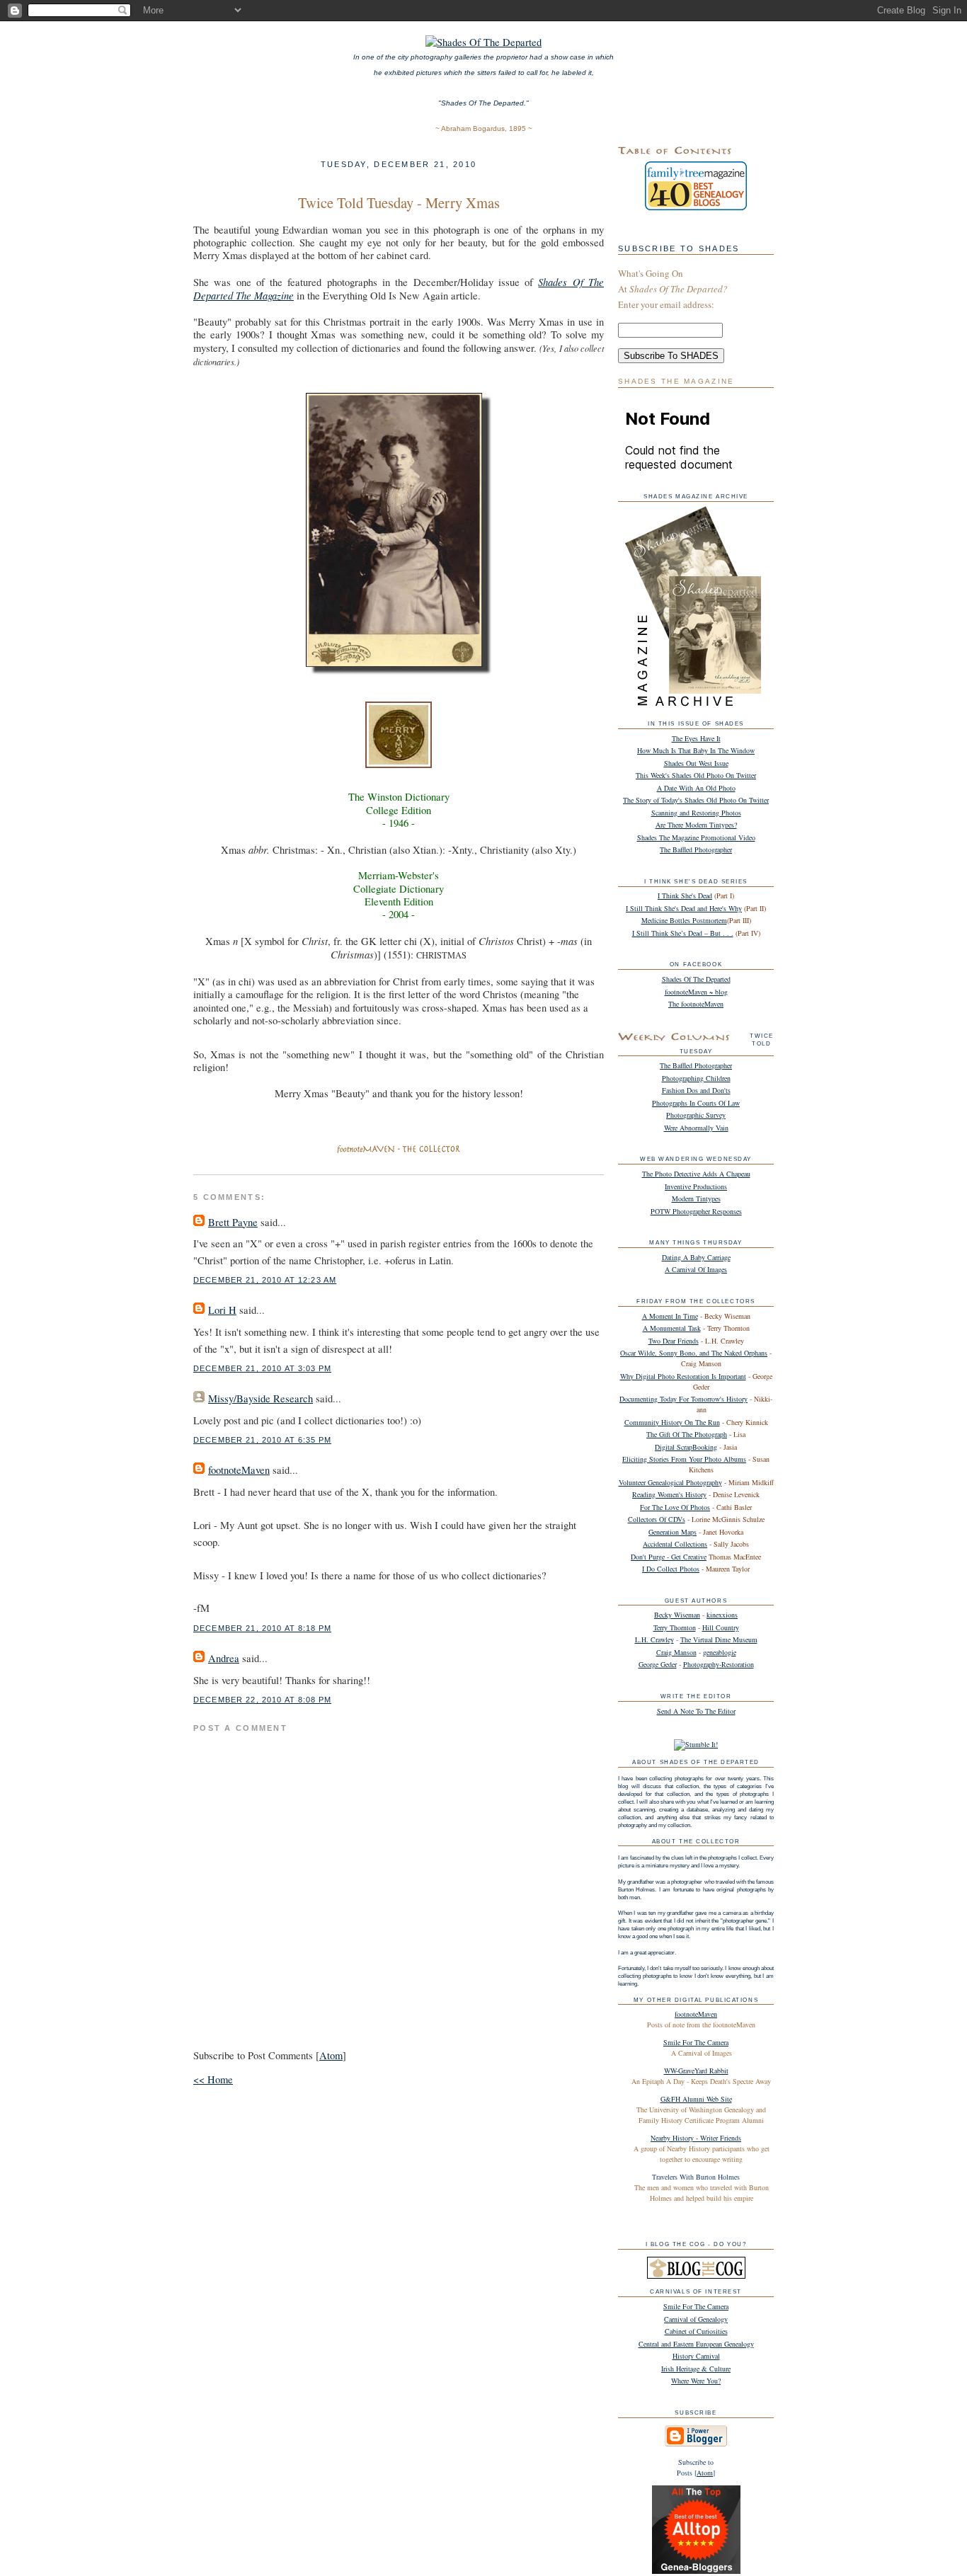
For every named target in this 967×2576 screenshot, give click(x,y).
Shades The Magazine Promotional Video (696, 837)
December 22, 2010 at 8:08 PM (262, 1700)
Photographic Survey (696, 1115)
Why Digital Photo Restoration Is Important (683, 1376)
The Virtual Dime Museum (719, 1639)
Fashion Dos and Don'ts (696, 1090)
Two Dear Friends (674, 1341)
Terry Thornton (675, 1627)
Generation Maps (673, 1532)
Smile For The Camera (696, 2042)
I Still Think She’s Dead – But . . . (683, 933)
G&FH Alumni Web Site (696, 2099)
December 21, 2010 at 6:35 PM (262, 1440)
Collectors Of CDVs (657, 1519)
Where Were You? (696, 2381)
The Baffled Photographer (696, 849)
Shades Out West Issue (696, 763)
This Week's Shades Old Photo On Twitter (696, 775)
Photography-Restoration (719, 1664)
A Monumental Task (672, 1328)
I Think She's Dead (685, 895)
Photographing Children (696, 1078)
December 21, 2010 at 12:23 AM (265, 1280)
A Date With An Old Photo (696, 788)
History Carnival (696, 2356)
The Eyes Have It (696, 738)
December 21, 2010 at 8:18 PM (262, 1628)
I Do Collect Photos (671, 1569)
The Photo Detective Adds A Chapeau (696, 1174)
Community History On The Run (672, 1422)
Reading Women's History (669, 1494)
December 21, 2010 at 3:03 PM (262, 1368)
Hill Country (721, 1627)
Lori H (222, 1310)
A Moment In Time (670, 1316)
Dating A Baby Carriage (696, 1257)
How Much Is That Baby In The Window (696, 750)
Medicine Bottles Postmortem (684, 920)
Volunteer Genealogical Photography (670, 1482)
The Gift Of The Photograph (687, 1434)
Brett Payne (233, 1222)
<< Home (213, 2079)
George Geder (658, 1664)
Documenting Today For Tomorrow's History (683, 1399)
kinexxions (722, 1615)
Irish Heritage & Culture (696, 2369)
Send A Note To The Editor (696, 1711)
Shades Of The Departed (696, 979)
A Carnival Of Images (696, 1269)
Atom (331, 2055)
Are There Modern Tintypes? (696, 825)
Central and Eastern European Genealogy (696, 2344)
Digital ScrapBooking (686, 1447)
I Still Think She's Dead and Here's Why (684, 908)
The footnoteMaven (696, 1004)
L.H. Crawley (654, 1639)
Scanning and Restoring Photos (696, 813)
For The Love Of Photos (675, 1507)
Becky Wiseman (677, 1615)
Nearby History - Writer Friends (696, 2138)
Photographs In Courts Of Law (696, 1103)
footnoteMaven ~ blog (696, 992)
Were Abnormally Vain (696, 1128)
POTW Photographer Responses (696, 1211)
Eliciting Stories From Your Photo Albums (684, 1459)
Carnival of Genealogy (696, 2319)
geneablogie (720, 1652)
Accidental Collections (675, 1544)
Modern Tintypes (696, 1198)
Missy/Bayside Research (261, 1398)
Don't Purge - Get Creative (669, 1557)
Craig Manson (676, 1652)
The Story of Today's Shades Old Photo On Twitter (696, 800)
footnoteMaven (239, 1470)
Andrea (224, 1658)
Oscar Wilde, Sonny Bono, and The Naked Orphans (694, 1353)
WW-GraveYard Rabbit (696, 2071)
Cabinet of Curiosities (696, 2331)
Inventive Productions (696, 1186)
